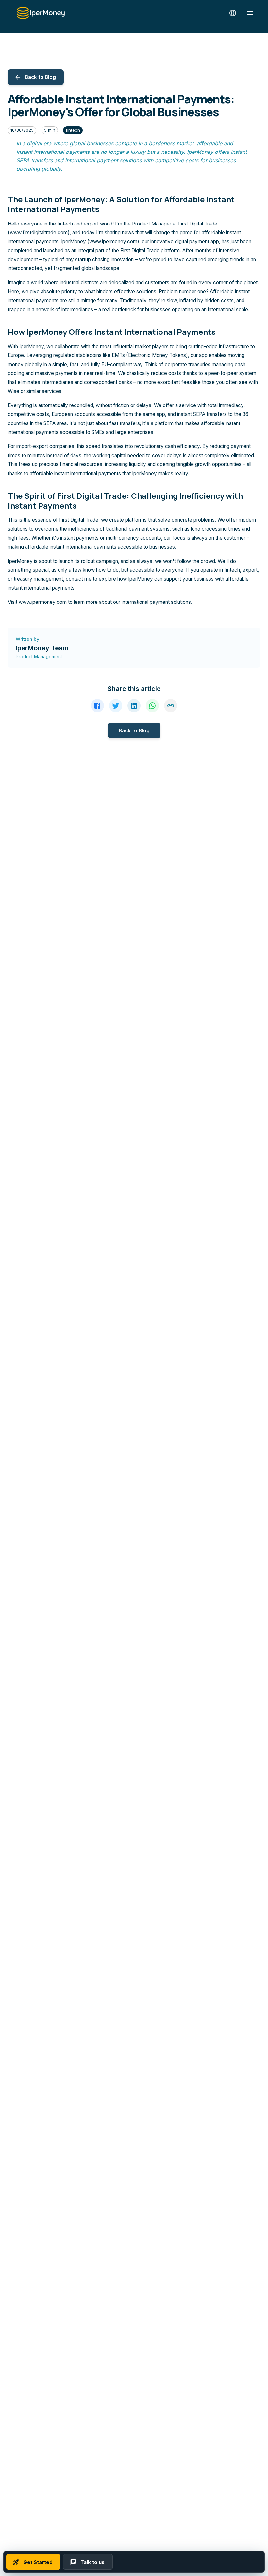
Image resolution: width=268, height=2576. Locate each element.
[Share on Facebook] (97, 706)
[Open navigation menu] (250, 13)
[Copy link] (171, 706)
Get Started (38, 2562)
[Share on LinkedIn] (134, 706)
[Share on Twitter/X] (116, 706)
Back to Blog (40, 77)
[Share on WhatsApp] (152, 706)
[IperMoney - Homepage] (41, 13)
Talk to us (92, 2562)
